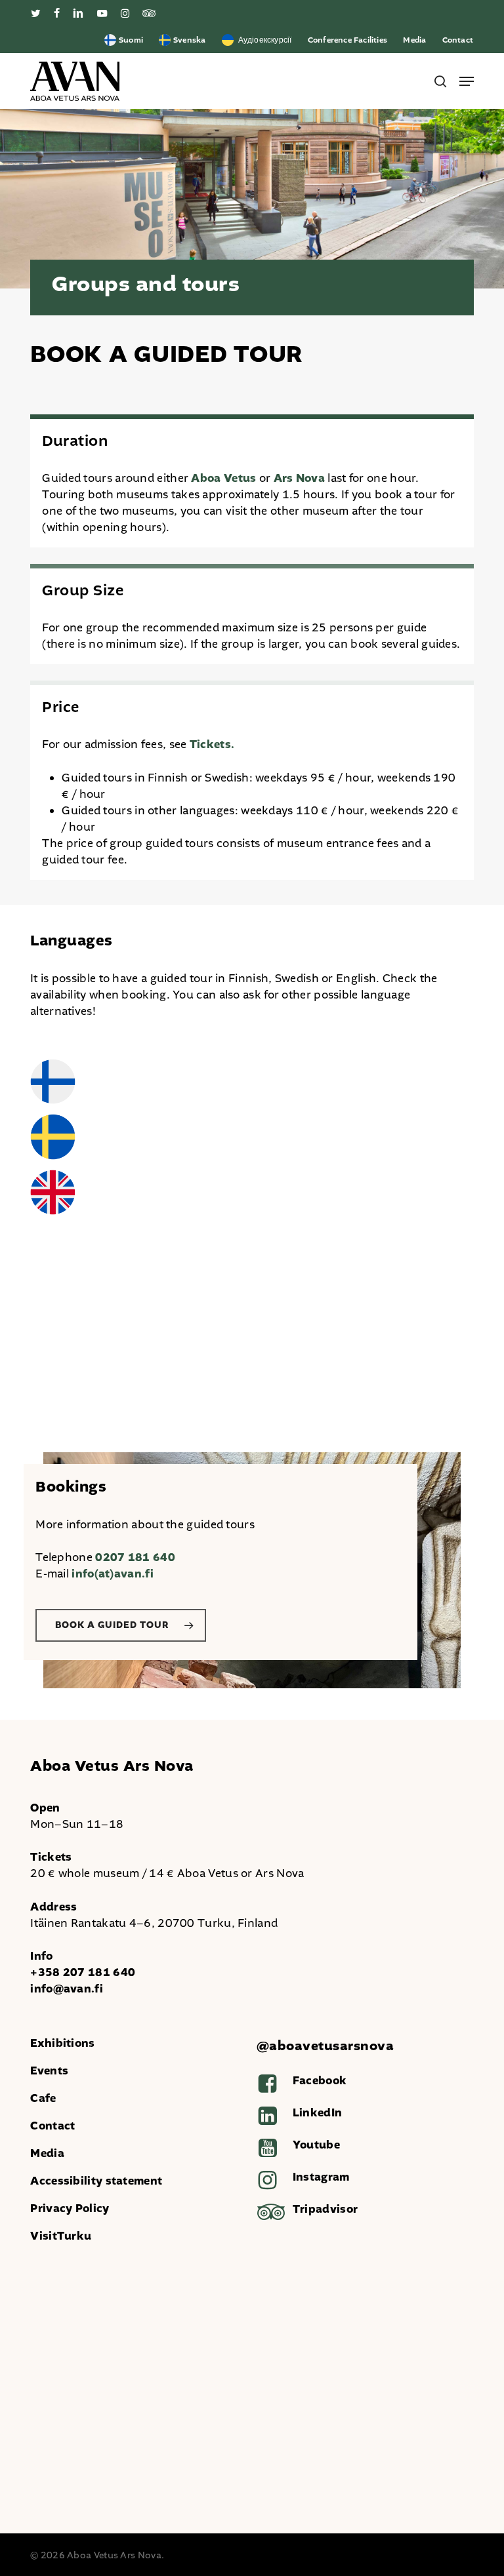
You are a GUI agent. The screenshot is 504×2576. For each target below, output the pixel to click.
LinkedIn (317, 2113)
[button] (467, 81)
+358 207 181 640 (83, 1972)
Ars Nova (299, 478)
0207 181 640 (135, 1557)
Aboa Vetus (223, 478)
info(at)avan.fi (113, 1574)
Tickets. (212, 744)
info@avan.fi (67, 1989)
